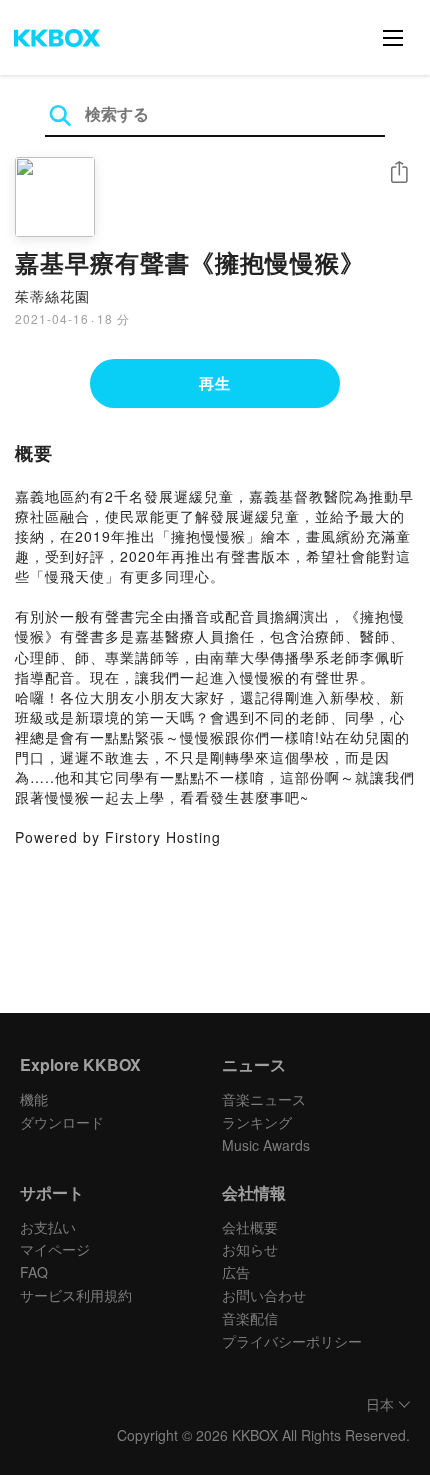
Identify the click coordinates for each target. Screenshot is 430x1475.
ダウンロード (62, 1122)
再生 (215, 383)
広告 (236, 1272)
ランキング (257, 1122)
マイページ (55, 1249)
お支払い (48, 1227)
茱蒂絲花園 (52, 296)
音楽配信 (250, 1318)
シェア (399, 172)
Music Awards (266, 1145)
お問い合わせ (264, 1295)
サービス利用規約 (76, 1295)
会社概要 (250, 1227)
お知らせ (250, 1249)
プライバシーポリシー (292, 1341)
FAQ (34, 1272)
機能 (34, 1099)
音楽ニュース (264, 1099)
